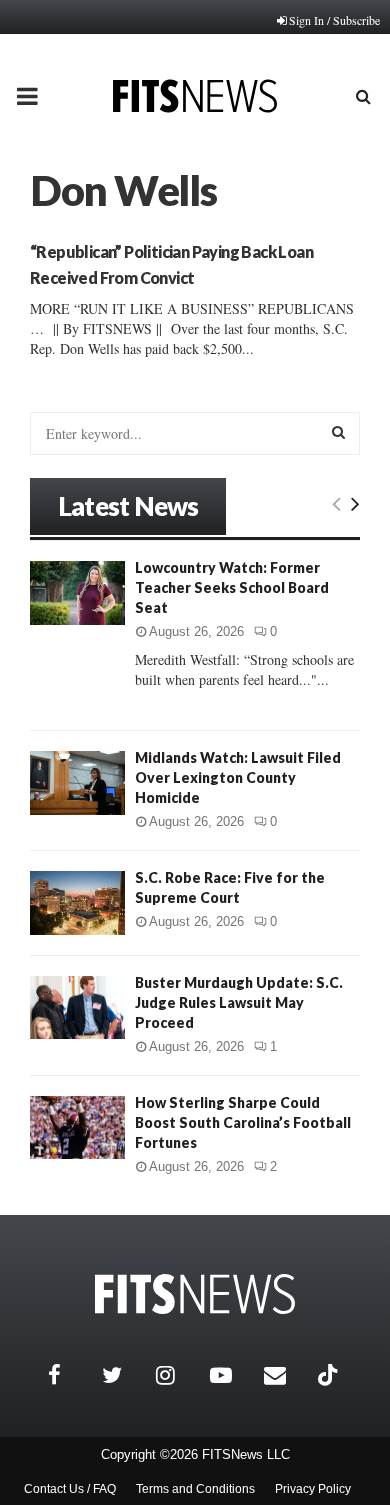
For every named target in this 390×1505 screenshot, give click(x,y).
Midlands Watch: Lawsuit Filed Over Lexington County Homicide (238, 777)
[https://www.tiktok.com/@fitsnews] (330, 1375)
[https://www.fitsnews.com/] (195, 1294)
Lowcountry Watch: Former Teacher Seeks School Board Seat (232, 587)
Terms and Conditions (195, 1489)
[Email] (286, 1375)
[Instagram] (178, 1375)
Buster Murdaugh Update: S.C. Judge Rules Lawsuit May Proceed (239, 1002)
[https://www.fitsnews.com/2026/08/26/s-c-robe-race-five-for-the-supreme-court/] (77, 902)
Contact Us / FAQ (70, 1489)
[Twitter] (124, 1375)
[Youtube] (232, 1375)
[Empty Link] (336, 503)
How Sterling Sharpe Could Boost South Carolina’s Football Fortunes (243, 1122)
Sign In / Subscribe (334, 20)
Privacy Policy (313, 1489)
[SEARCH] (338, 432)
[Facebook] (70, 1375)
